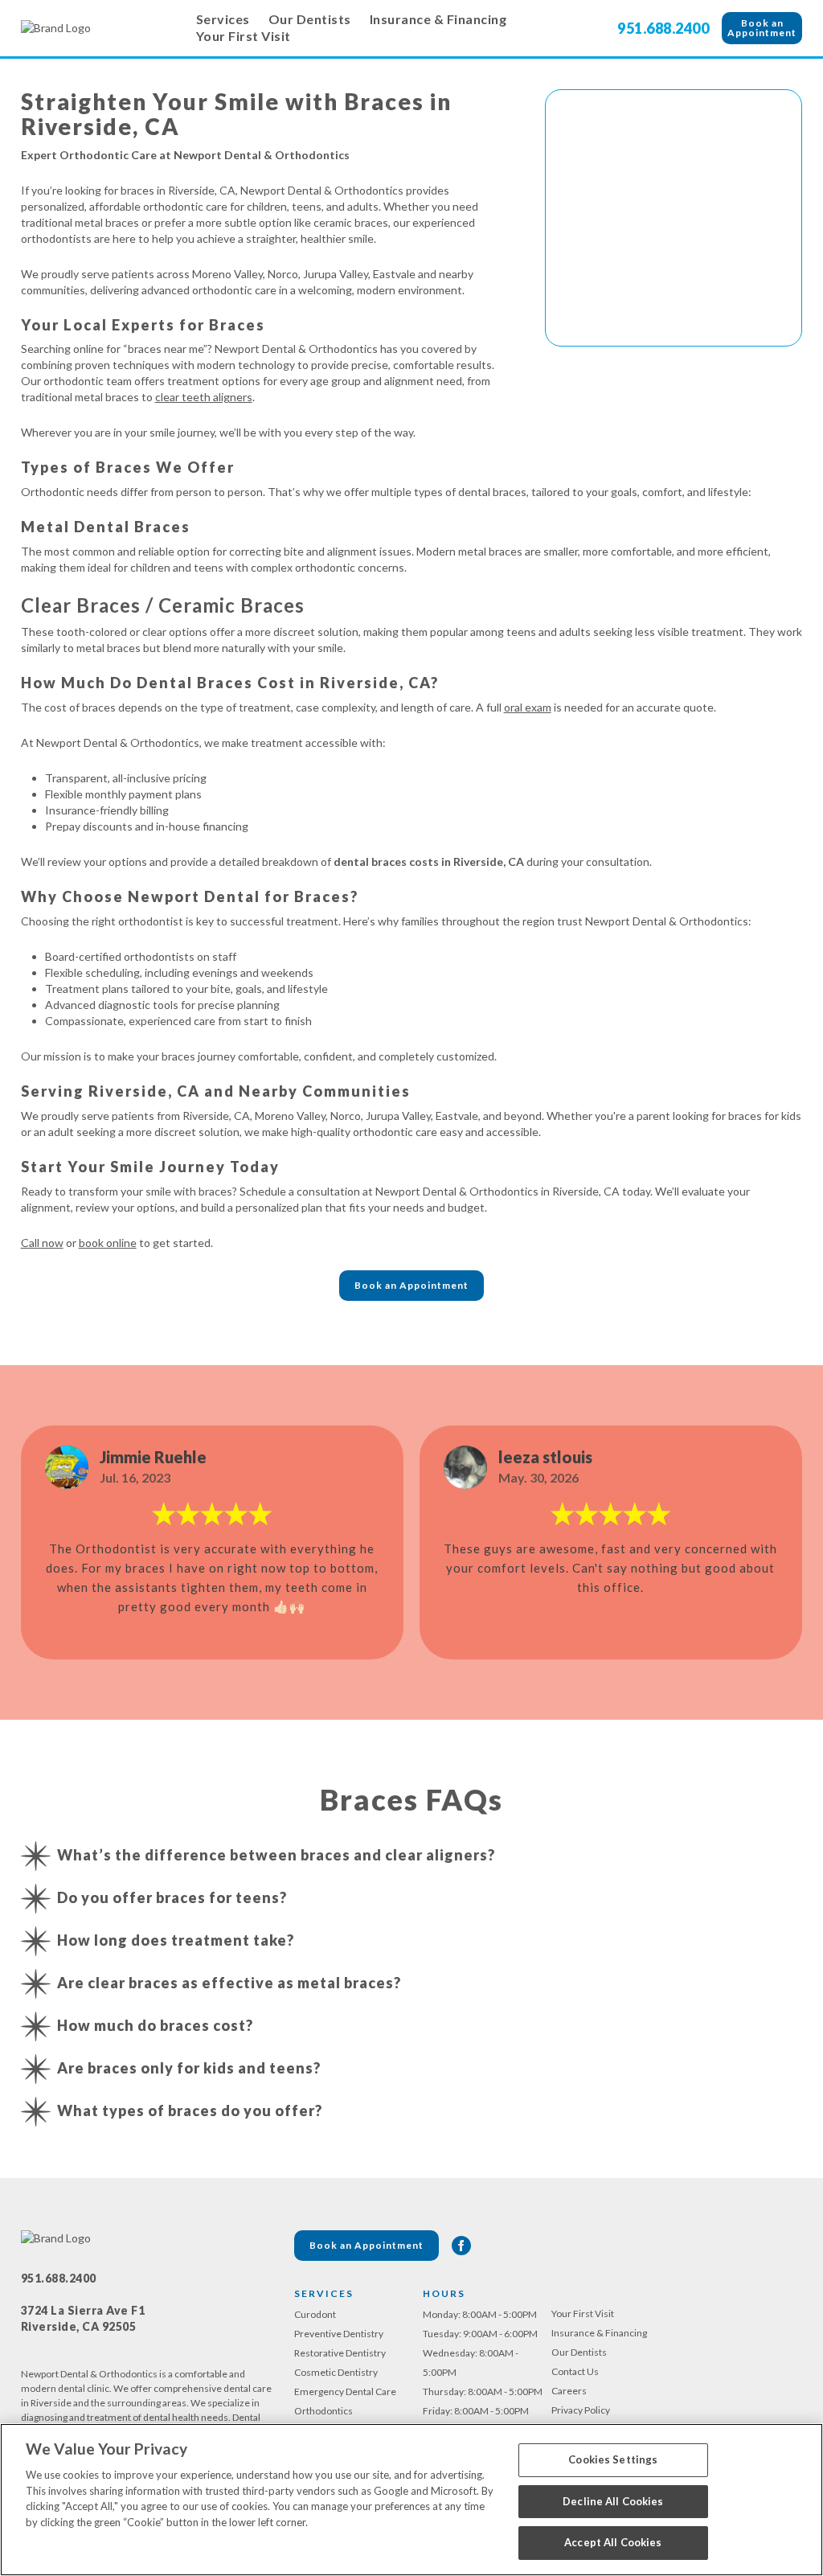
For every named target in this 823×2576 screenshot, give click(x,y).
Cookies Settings (613, 2459)
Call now (42, 1243)
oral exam (528, 707)
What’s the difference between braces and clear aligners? (276, 1855)
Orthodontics (323, 2411)
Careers (569, 2391)
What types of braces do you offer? (190, 2110)
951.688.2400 (663, 28)
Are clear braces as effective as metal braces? (229, 1983)
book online (108, 1243)
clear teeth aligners (204, 397)
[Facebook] (461, 2246)
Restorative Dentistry (340, 2353)
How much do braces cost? (155, 2025)
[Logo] (101, 28)
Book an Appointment (762, 28)
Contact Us (575, 2371)
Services (223, 19)
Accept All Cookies (613, 2542)
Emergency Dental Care (345, 2391)
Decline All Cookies (613, 2501)
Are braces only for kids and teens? (189, 2068)
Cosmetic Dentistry (336, 2372)
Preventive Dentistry (339, 2334)
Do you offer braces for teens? (172, 1897)
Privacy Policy (581, 2410)
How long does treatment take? (176, 1940)
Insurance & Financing (438, 19)
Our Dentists (310, 19)
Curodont (315, 2314)
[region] (411, 2500)
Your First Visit (244, 36)
